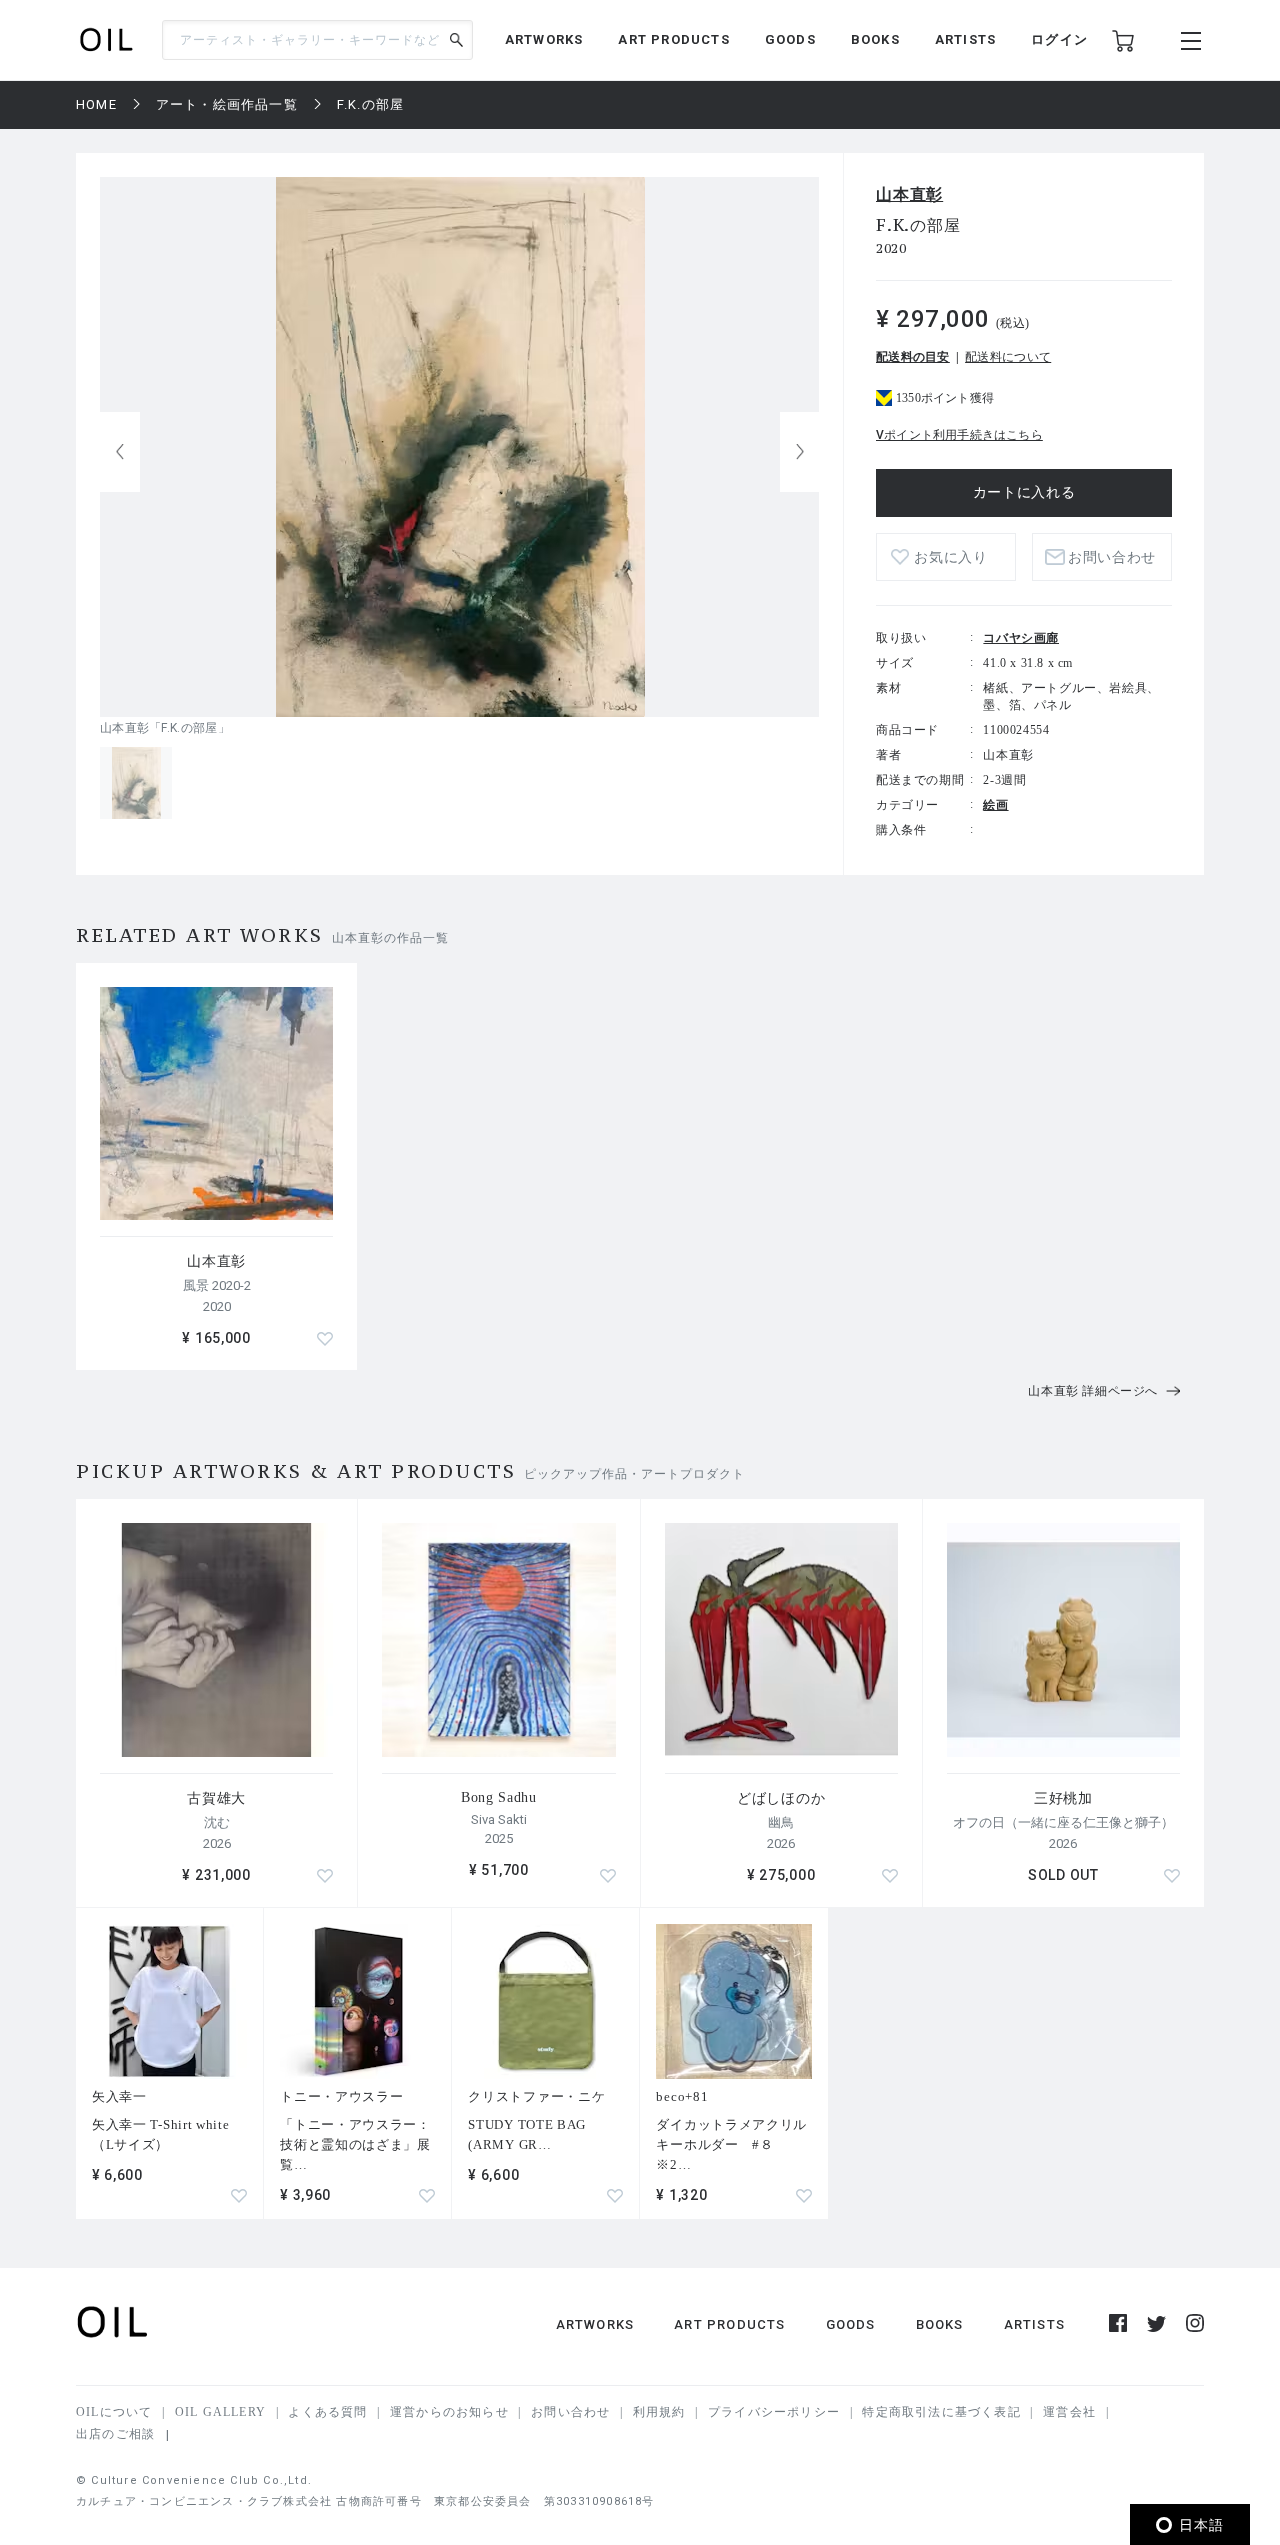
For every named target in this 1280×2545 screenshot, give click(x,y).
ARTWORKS (544, 39)
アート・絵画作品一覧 (227, 104)
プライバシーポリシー (774, 2412)
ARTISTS (965, 39)
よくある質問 (327, 2412)
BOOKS (875, 39)
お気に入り (951, 557)
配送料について (1008, 357)
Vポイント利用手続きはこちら (959, 435)
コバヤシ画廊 (1021, 638)
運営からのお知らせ (449, 2412)
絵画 (995, 805)
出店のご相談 (115, 2434)
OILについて (114, 2412)
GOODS (790, 39)
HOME (96, 104)
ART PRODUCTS (673, 39)
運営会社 (1069, 2412)
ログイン (1059, 39)
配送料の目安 (913, 357)
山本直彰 (909, 194)
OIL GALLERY (220, 2412)
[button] (800, 452)
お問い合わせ (570, 2412)
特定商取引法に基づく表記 (941, 2412)
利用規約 (659, 2412)
